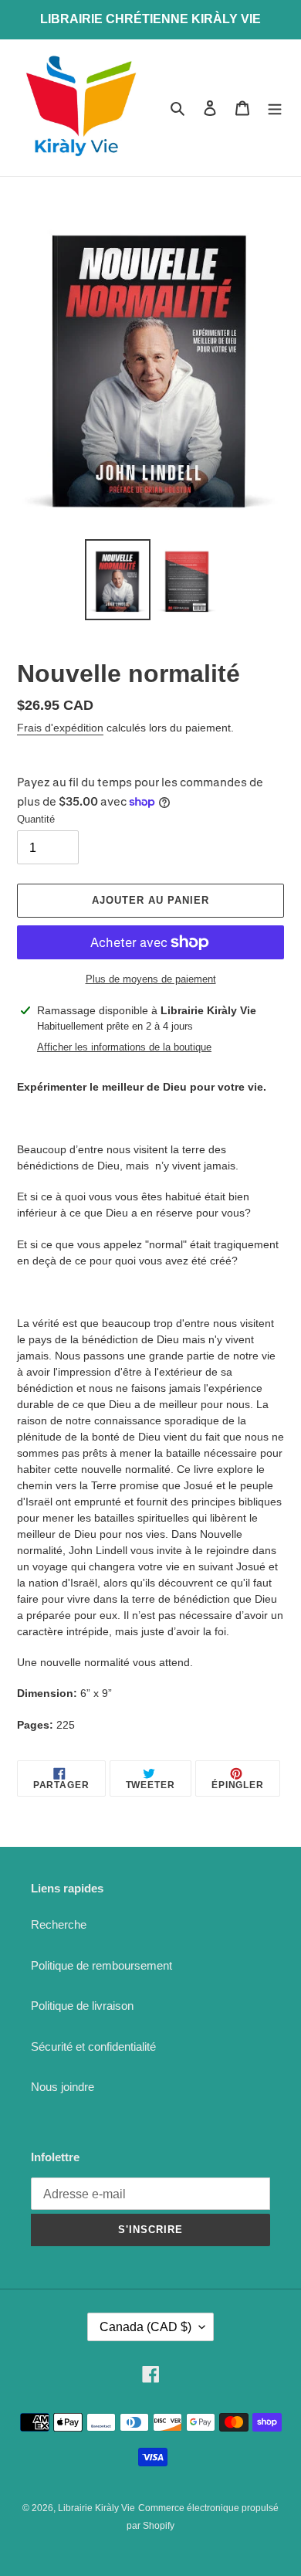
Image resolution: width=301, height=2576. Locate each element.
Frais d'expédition (60, 728)
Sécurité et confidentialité (93, 2047)
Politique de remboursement (101, 1965)
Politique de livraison (82, 2006)
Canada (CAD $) (145, 2327)
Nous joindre (63, 2087)
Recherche (59, 1924)
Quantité (36, 819)
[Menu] (275, 108)
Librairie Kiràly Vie (96, 2508)
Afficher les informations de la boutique (124, 1047)
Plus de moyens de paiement (151, 979)
